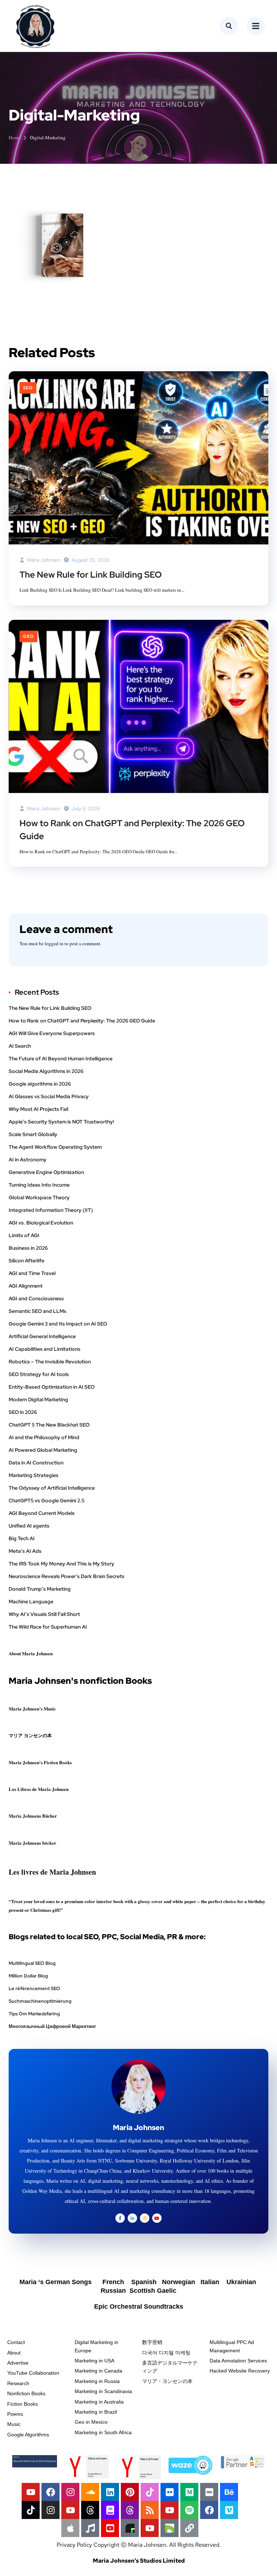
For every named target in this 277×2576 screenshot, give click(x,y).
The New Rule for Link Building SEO (91, 575)
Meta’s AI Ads (25, 1551)
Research (18, 2383)
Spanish (145, 2282)
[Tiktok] (150, 2492)
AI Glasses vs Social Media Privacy (49, 1096)
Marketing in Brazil (96, 2412)
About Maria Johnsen (31, 1653)
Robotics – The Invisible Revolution (50, 1362)
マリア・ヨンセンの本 (167, 2381)
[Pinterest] (130, 2492)
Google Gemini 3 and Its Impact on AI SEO (58, 1324)
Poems (15, 2414)
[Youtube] (31, 2492)
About (14, 2353)
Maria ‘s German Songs (56, 2282)
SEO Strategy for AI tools (39, 1374)
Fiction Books (23, 2404)
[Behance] (229, 2492)
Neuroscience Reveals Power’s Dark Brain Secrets (67, 1576)
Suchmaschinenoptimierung (40, 2001)
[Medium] (189, 2492)
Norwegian (178, 2282)
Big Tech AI (22, 1538)
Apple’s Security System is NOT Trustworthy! (61, 1122)
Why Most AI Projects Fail (38, 1109)
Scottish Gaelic (153, 2291)
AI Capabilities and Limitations (45, 1349)
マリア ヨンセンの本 (30, 1735)
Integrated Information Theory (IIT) (51, 1210)
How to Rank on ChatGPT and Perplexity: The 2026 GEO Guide (132, 830)
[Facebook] (50, 2492)
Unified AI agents (29, 1526)
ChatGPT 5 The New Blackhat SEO (49, 1425)
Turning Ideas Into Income (39, 1185)
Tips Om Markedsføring (34, 2014)
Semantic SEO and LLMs (38, 1311)
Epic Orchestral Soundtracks (139, 2306)
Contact (16, 2342)
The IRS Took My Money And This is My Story (61, 1564)
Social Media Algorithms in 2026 (46, 1071)
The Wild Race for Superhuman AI (48, 1627)
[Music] (90, 2528)
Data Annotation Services (238, 2361)
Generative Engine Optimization (46, 1172)
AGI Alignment (26, 1286)
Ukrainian (241, 2282)
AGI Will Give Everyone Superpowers (52, 1033)
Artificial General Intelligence (42, 1336)
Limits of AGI (24, 1235)
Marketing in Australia (99, 2402)
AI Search (20, 1046)
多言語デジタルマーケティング (170, 2367)
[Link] (189, 2528)
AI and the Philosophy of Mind (44, 1437)
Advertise (18, 2363)
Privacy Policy (74, 2545)
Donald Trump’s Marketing (40, 1589)
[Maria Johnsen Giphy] (130, 2528)
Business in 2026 (28, 1248)
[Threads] (90, 2510)
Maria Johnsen (43, 560)
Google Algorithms (28, 2435)
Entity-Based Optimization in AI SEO (52, 1387)
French (114, 2282)
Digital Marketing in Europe (96, 2346)
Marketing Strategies (34, 1475)
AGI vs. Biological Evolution (41, 1223)
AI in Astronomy (28, 1160)
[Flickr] (170, 2492)
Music (14, 2424)
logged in (54, 943)
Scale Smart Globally (33, 1134)
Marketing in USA (94, 2361)
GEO (28, 636)
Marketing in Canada (98, 2371)
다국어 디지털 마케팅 (166, 2353)
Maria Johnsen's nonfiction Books (80, 1681)
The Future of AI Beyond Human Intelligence (61, 1059)
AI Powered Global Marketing (43, 1450)
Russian (114, 2291)
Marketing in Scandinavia (103, 2391)
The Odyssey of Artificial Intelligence (52, 1488)
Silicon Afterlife (27, 1261)
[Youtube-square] (110, 2528)
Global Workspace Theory (39, 1197)
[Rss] (150, 2510)
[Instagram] (70, 2492)
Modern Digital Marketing (38, 1399)
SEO (28, 388)
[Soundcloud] (90, 2492)
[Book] (110, 2510)
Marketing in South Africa (103, 2432)
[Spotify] (189, 2510)
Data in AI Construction (36, 1463)
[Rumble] (170, 2528)
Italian (212, 2282)
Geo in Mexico (91, 2422)
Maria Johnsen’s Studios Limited (139, 2561)
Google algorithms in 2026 (40, 1084)
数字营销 (152, 2342)
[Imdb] (209, 2492)
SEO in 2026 (23, 1412)
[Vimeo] (229, 2510)
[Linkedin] (110, 2492)
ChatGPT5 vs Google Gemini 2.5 (47, 1501)
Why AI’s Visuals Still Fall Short (44, 1614)
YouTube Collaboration (33, 2373)
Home (14, 137)
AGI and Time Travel (32, 1273)
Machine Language (31, 1602)
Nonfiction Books (26, 2393)
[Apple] (70, 2528)
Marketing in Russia (97, 2381)
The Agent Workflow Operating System (55, 1147)
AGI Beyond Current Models (42, 1513)
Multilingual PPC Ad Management (232, 2346)
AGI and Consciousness (36, 1298)
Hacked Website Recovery (240, 2371)
